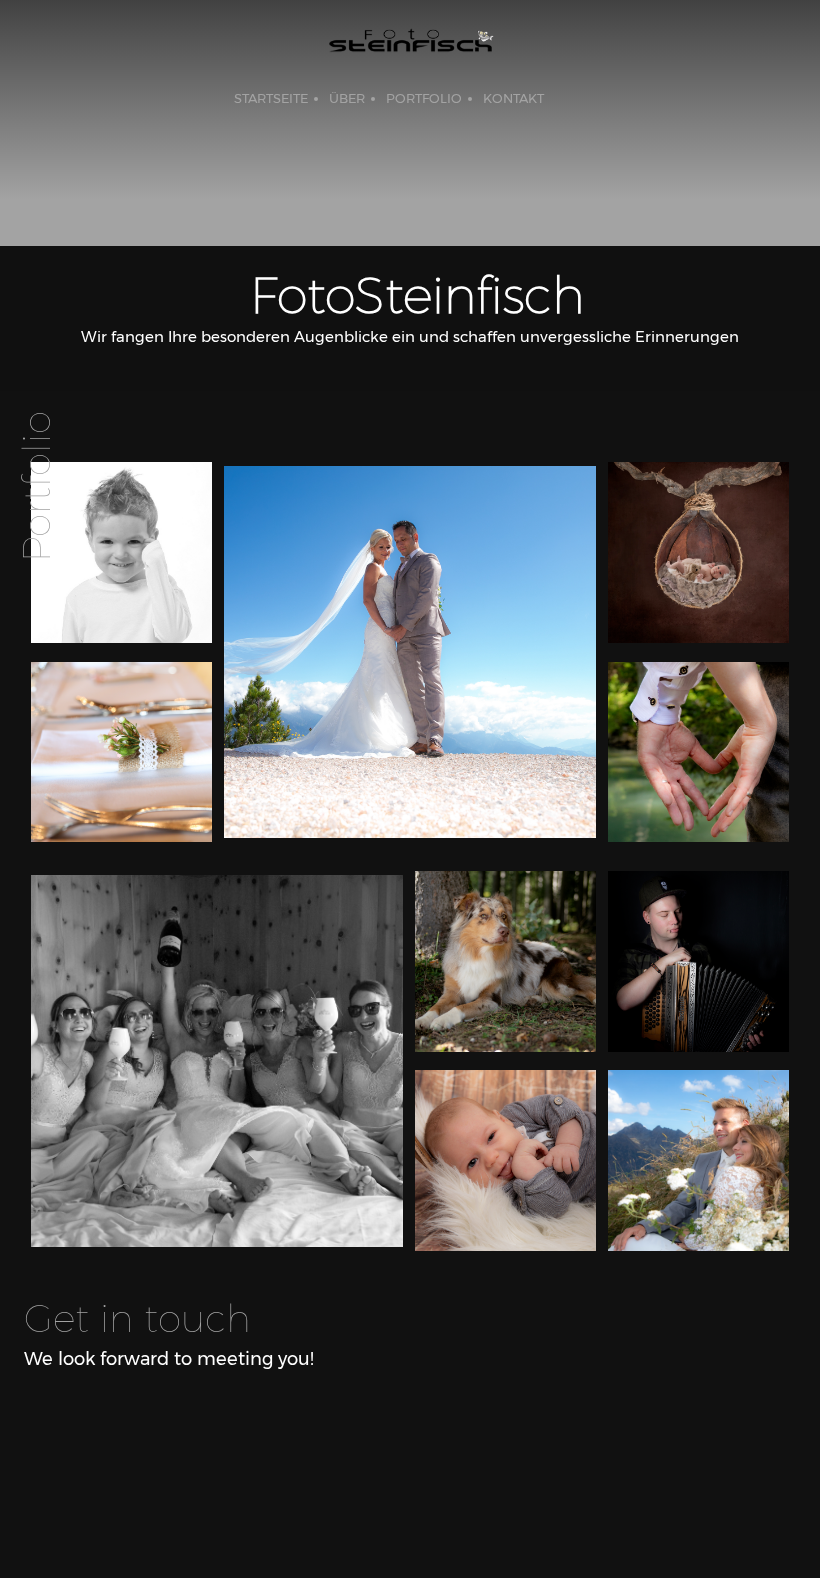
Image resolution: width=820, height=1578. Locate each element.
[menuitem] (271, 99)
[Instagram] (160, 1424)
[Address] (120, 1424)
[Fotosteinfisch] (410, 45)
